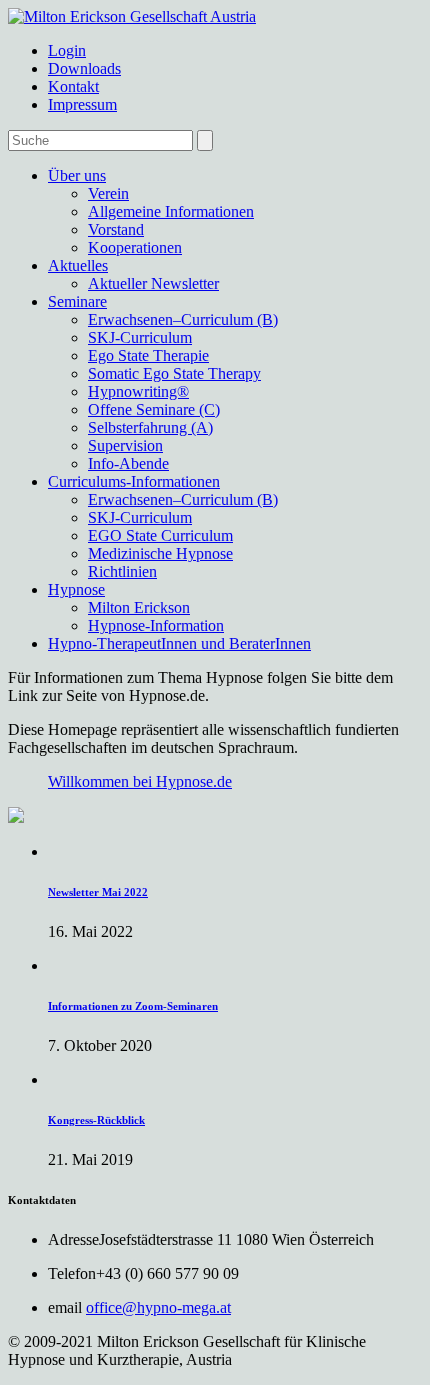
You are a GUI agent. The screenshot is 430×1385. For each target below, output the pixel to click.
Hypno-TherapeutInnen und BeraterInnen (179, 643)
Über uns (77, 175)
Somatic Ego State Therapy (174, 373)
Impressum (82, 104)
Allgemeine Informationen (171, 211)
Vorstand (116, 229)
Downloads (84, 68)
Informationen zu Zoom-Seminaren (133, 1006)
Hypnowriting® (138, 391)
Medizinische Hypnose (160, 553)
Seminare (77, 301)
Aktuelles (78, 265)
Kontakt (73, 86)
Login (67, 50)
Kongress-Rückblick (96, 1120)
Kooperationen (135, 247)
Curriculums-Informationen (134, 481)
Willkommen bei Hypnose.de (140, 781)
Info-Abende (128, 463)
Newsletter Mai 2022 (98, 892)
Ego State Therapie (148, 355)
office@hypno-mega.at (158, 1307)
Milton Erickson (139, 607)
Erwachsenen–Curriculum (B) (183, 319)
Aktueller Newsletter (153, 283)
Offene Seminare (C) (154, 409)
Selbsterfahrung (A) (150, 427)
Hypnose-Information (156, 625)
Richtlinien (122, 571)
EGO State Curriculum (160, 535)
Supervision (125, 445)
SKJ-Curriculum (140, 337)
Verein (108, 193)
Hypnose (76, 589)
